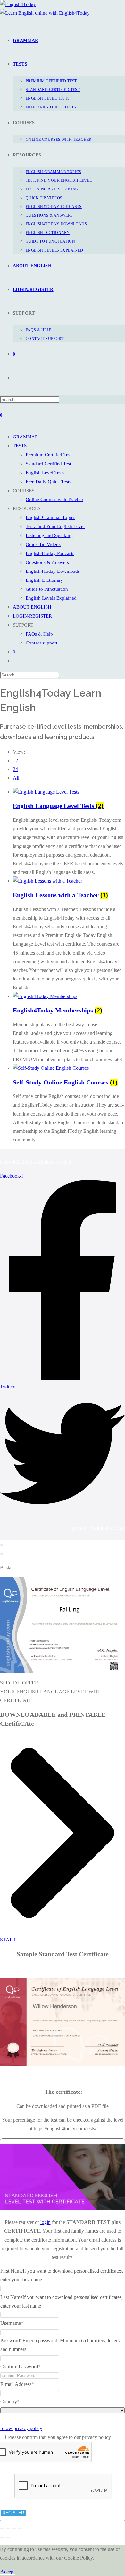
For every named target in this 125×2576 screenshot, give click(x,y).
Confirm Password (21, 2367)
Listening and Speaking (49, 535)
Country (10, 2401)
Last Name (11, 2297)
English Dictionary (44, 580)
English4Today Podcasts (50, 553)
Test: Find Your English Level (55, 526)
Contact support (42, 643)
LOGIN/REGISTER (32, 616)
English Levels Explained (51, 598)
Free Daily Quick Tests (48, 482)
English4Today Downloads (53, 571)
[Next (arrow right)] (8, 2537)
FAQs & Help (39, 634)
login (46, 2222)
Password (11, 2341)
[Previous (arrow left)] (2, 2537)
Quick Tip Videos (43, 544)
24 (15, 769)
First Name (12, 2271)
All (16, 778)
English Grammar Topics (50, 517)
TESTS (20, 446)
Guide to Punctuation (47, 589)
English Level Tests (45, 473)
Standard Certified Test (48, 464)
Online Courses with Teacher (54, 500)
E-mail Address (17, 2384)
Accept (8, 2572)
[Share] (14, 2528)
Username (12, 2323)
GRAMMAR (25, 437)
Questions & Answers (47, 562)
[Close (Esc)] (20, 2528)
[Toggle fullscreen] (8, 2528)
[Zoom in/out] (2, 2528)
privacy (80, 1528)
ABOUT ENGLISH (32, 607)
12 (15, 760)
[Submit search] (63, 676)
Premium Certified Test (49, 455)
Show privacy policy (21, 2428)
